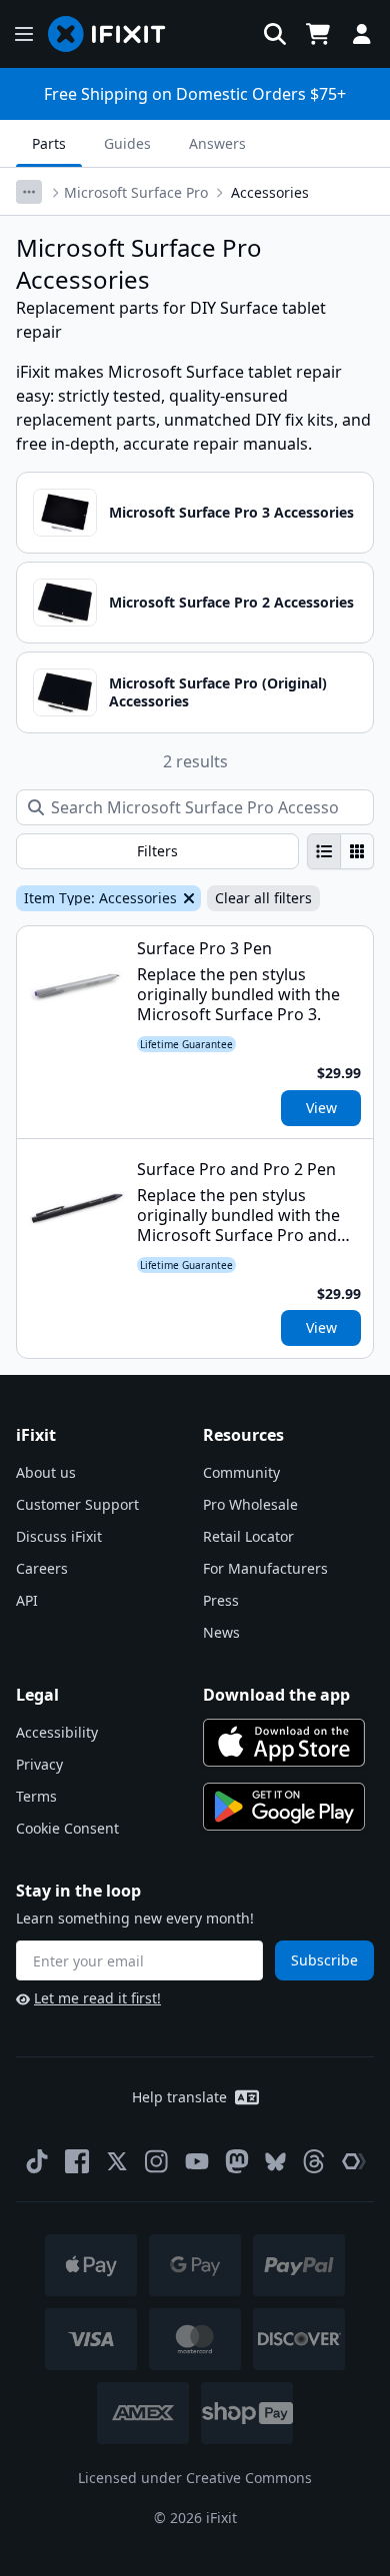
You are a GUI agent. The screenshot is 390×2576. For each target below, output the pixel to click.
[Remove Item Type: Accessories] (187, 898)
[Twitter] (117, 2161)
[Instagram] (157, 2161)
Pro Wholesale (250, 1504)
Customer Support (77, 1504)
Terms (36, 1796)
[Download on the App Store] (284, 1743)
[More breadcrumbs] (29, 192)
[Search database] (275, 34)
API (27, 1600)
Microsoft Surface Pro (136, 192)
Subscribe (324, 1960)
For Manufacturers (265, 1568)
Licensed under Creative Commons (195, 2478)
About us (46, 1472)
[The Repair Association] (354, 2161)
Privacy (39, 1764)
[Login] (362, 34)
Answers (217, 143)
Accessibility (57, 1732)
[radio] (324, 851)
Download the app (276, 1695)
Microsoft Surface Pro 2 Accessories (231, 602)
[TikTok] (37, 2161)
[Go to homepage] (115, 34)
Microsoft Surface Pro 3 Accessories (231, 512)
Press (221, 1600)
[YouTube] (197, 2161)
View (321, 1108)
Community (241, 1472)
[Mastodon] (237, 2161)
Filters (157, 851)
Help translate (179, 2097)
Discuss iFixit (59, 1536)
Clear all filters (263, 898)
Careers (42, 1568)
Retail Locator (248, 1536)
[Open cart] (318, 34)
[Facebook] (77, 2161)
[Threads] (314, 2161)
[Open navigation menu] (24, 34)
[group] (340, 851)
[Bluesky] (275, 2162)
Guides (127, 143)
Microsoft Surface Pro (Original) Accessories (218, 692)
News (221, 1632)
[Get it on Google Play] (284, 1807)
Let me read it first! (97, 1998)
